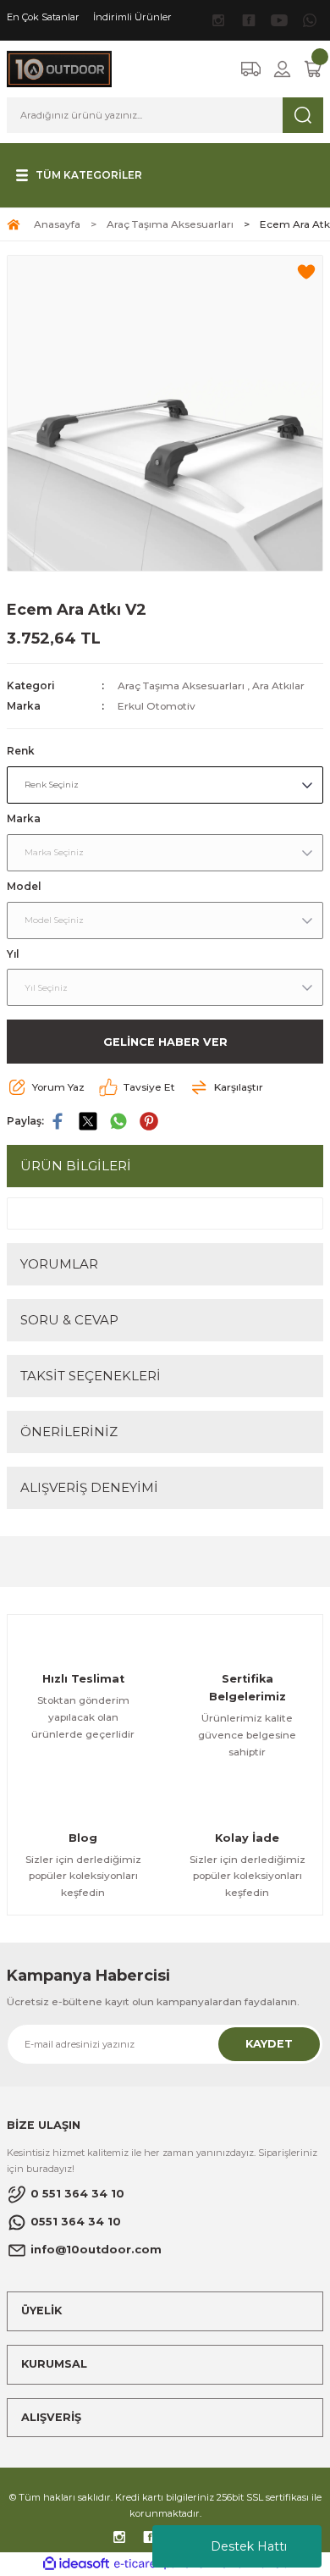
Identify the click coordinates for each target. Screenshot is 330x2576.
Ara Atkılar (278, 685)
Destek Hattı (249, 2546)
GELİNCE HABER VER (165, 1042)
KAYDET (269, 2044)
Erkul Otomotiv (157, 706)
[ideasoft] (76, 2564)
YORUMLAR (59, 1264)
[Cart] (313, 69)
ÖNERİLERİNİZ (69, 1432)
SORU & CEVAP (69, 1320)
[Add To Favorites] (306, 272)
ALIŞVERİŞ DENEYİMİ (89, 1487)
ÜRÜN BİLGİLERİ (76, 1166)
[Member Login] (282, 69)
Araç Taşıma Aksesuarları (181, 685)
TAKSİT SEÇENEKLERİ (91, 1376)
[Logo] (59, 68)
